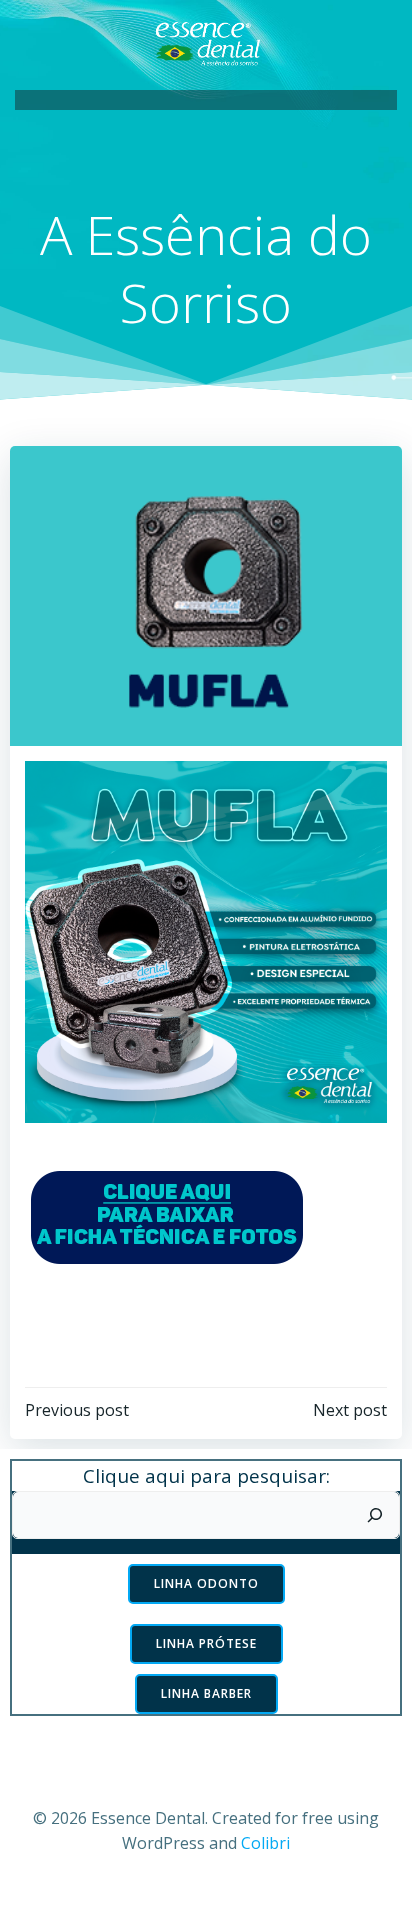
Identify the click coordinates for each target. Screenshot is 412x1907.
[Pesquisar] (375, 1515)
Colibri (265, 1843)
